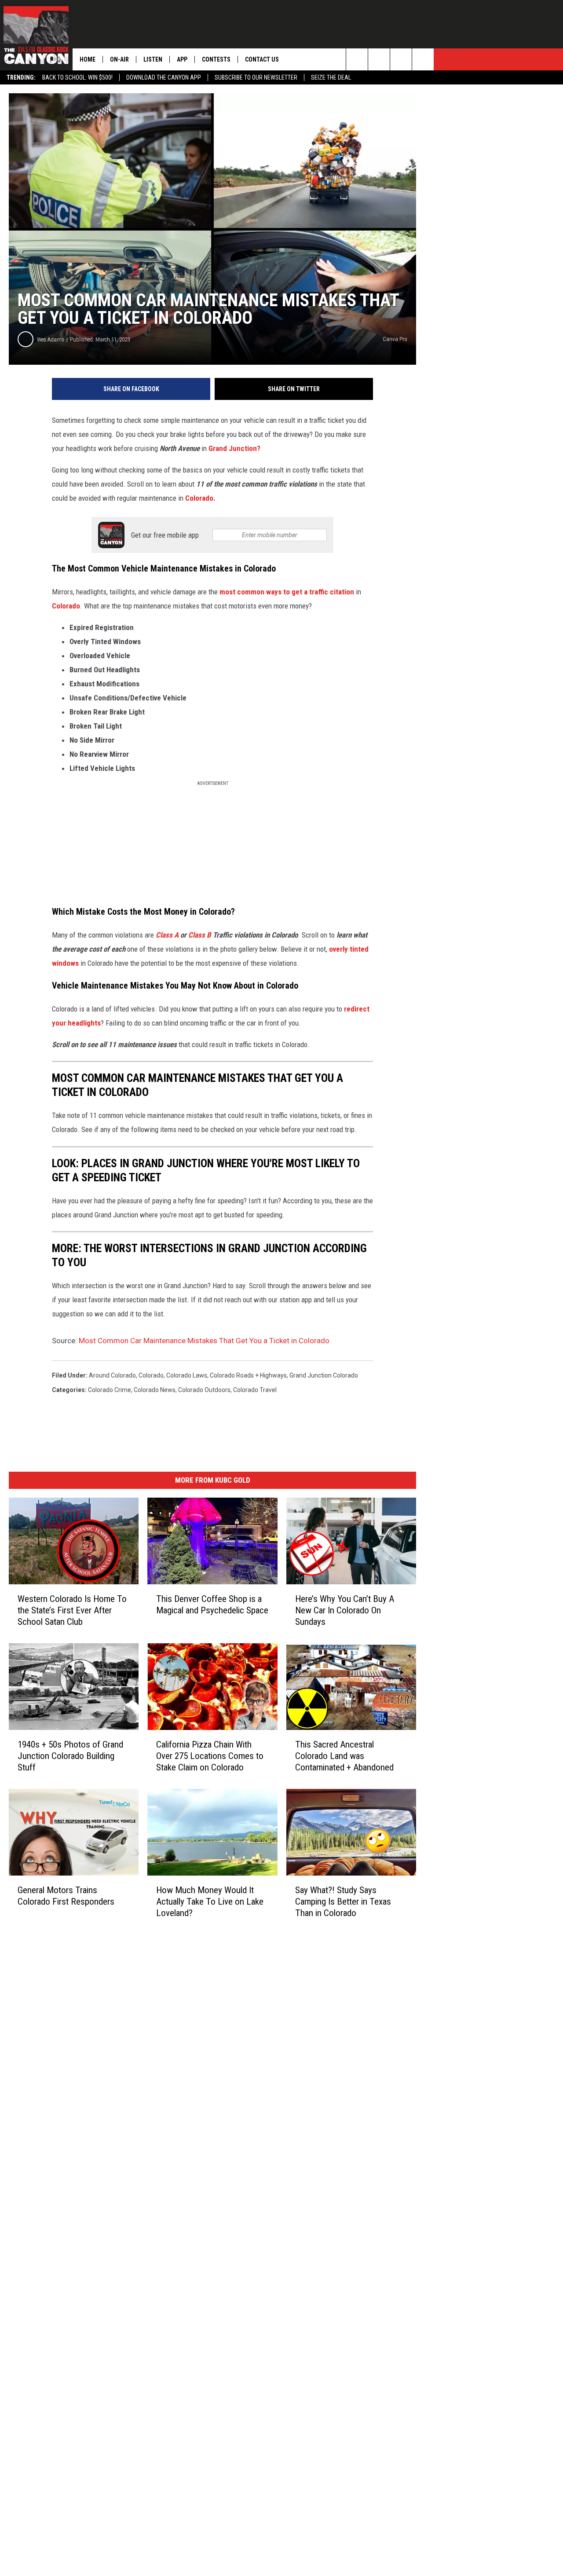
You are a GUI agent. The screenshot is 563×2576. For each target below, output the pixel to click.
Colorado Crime (110, 1390)
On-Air (119, 59)
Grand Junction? (234, 448)
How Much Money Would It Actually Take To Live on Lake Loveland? (210, 1902)
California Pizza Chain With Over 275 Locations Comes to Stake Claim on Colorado (210, 1756)
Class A (167, 935)
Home (88, 59)
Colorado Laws (187, 1375)
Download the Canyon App (164, 77)
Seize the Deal (331, 77)
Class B (201, 935)
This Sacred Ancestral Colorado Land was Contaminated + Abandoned (344, 1756)
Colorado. (200, 498)
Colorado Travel (255, 1390)
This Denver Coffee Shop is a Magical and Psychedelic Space (212, 1605)
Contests (216, 59)
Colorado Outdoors (204, 1390)
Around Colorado (112, 1375)
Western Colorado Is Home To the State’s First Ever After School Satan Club (72, 1610)
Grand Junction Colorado (324, 1375)
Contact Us (262, 59)
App (182, 59)
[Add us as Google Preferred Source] (379, 59)
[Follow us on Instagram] (423, 59)
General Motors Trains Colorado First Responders (66, 1896)
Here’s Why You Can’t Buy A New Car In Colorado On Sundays (345, 1610)
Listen (153, 59)
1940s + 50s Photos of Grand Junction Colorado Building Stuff (70, 1756)
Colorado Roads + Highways (248, 1375)
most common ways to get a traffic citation (287, 592)
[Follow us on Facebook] (401, 59)
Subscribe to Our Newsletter (256, 77)
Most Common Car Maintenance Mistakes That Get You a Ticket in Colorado (204, 1341)
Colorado (66, 606)
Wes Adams (51, 339)
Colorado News (155, 1390)
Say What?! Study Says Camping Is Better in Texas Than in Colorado (343, 1902)
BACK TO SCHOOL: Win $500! (77, 77)
